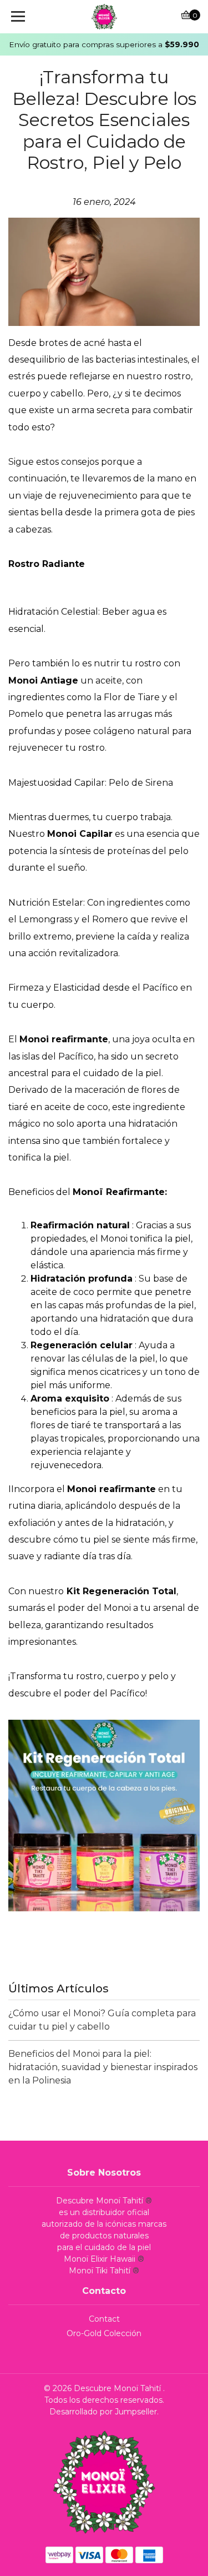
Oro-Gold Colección (104, 2333)
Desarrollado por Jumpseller (103, 2412)
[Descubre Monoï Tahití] (104, 17)
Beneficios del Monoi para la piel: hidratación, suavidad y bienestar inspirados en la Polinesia (103, 2067)
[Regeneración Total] (104, 1815)
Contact (104, 2319)
